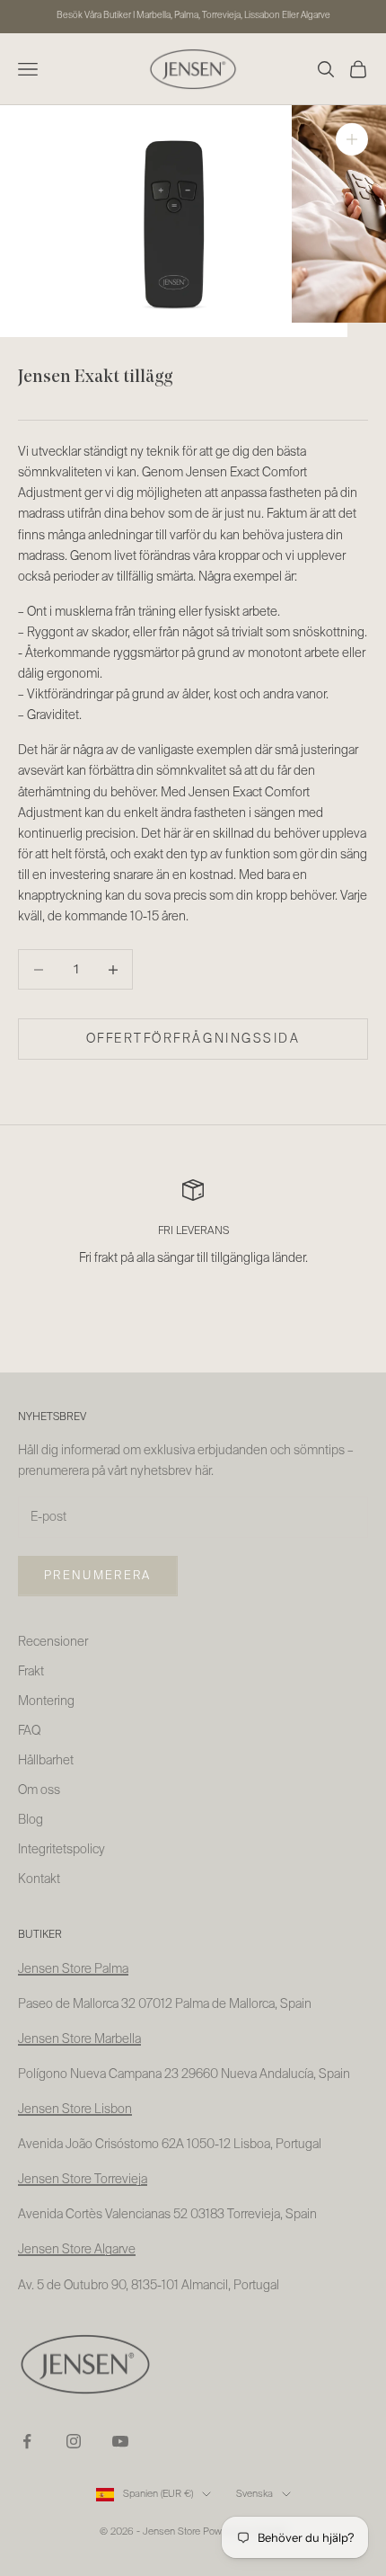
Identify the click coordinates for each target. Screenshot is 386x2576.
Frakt (31, 1672)
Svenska (254, 2494)
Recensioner (53, 1642)
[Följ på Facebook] (27, 2441)
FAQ (29, 1731)
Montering (46, 1701)
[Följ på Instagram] (74, 2441)
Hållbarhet (46, 1761)
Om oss (39, 1790)
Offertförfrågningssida (193, 1039)
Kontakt (39, 1879)
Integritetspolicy (61, 1850)
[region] (193, 1235)
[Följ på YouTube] (120, 2441)
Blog (31, 1820)
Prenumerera (98, 1576)
